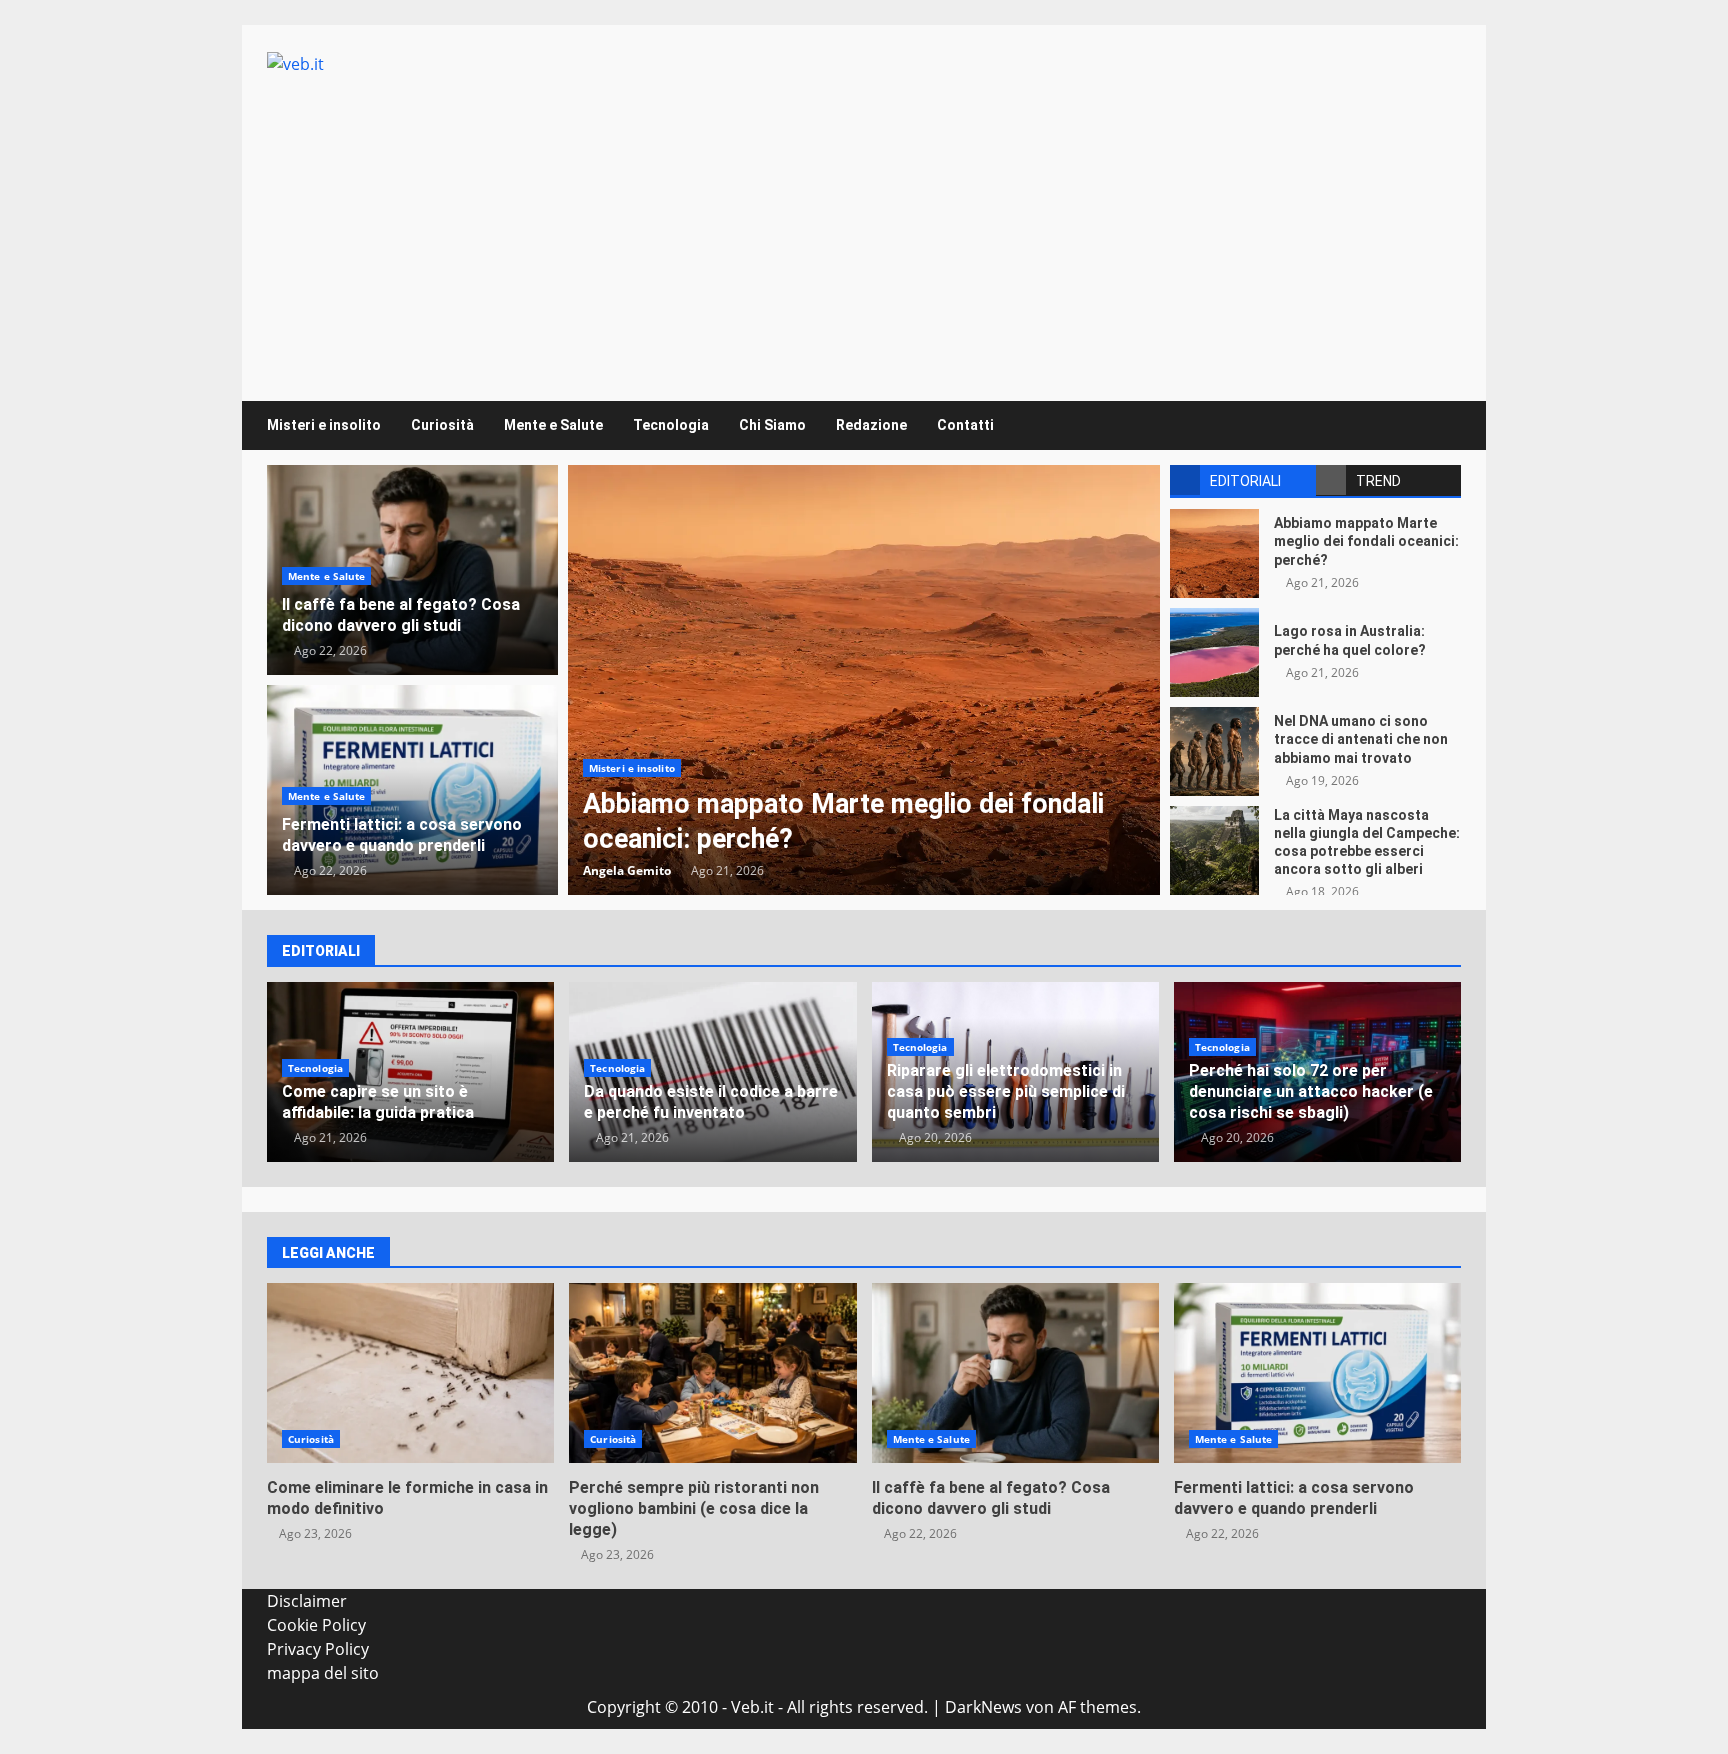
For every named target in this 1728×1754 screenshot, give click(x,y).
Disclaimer (307, 1601)
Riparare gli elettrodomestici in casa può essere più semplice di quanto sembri (1006, 1091)
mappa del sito (323, 1673)
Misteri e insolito (324, 425)
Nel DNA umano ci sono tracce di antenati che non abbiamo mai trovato (1214, 751)
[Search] (1436, 425)
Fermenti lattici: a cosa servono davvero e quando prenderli (402, 835)
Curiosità (442, 425)
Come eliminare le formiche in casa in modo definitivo (410, 1373)
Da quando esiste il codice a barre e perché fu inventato (711, 1102)
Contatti (965, 425)
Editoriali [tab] (1245, 481)
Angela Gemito (627, 870)
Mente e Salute (553, 425)
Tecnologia (671, 425)
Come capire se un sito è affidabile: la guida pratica (378, 1102)
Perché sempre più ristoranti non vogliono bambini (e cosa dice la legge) (712, 1373)
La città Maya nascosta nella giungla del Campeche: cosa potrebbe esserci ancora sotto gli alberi (1214, 850)
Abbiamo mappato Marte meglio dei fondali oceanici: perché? (864, 680)
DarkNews (983, 1707)
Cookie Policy (316, 1625)
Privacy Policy (318, 1649)
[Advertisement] (864, 226)
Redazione (871, 425)
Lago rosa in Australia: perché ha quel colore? (1214, 652)
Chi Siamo (772, 425)
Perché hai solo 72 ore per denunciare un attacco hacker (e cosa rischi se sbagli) (1311, 1091)
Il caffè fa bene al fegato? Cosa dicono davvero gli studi (401, 615)
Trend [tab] (1378, 481)
